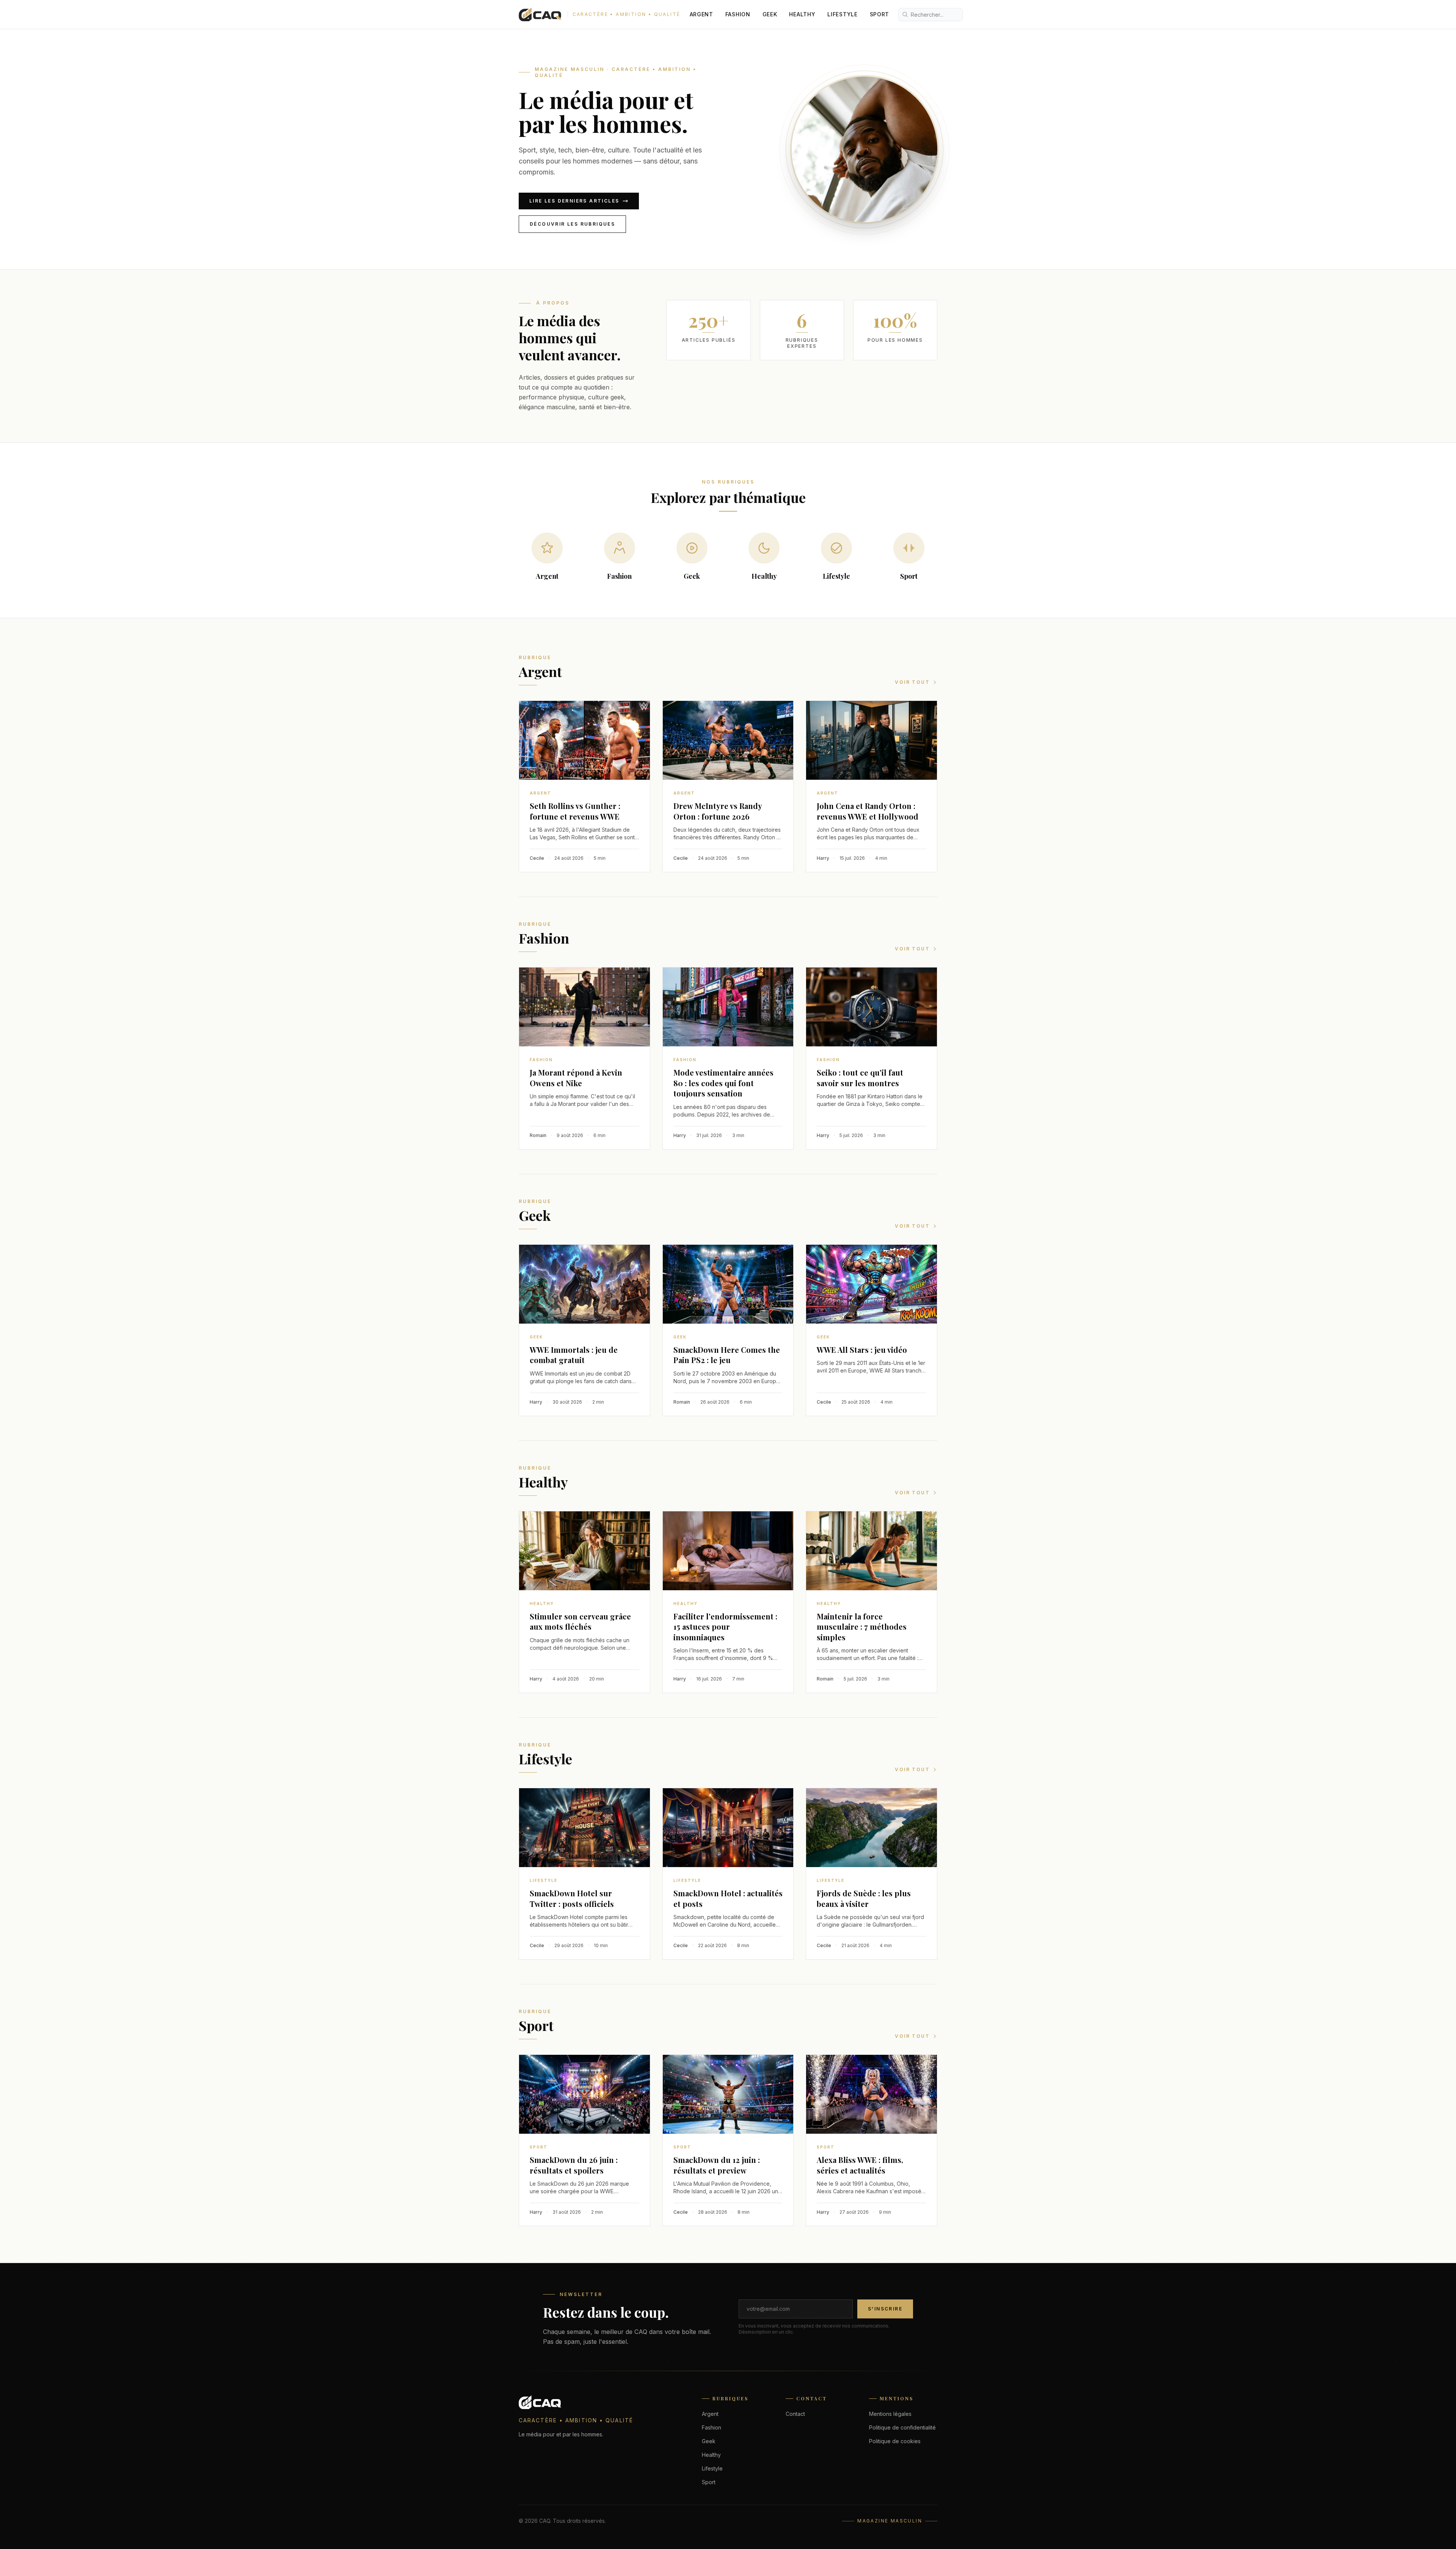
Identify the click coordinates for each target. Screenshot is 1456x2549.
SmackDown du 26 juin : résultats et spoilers (574, 2165)
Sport (880, 14)
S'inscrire (885, 2309)
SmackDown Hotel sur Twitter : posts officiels (572, 1898)
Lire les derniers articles (574, 201)
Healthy (802, 14)
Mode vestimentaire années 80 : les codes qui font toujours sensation (723, 1083)
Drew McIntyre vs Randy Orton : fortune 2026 (718, 811)
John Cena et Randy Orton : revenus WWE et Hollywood (868, 811)
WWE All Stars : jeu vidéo (862, 1350)
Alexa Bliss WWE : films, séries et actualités (860, 2165)
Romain (538, 1135)
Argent (701, 14)
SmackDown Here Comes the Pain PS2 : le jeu (727, 1355)
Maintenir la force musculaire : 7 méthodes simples (862, 1627)
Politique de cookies (895, 2441)
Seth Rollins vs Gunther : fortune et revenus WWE (575, 811)
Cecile (537, 858)
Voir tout (912, 682)
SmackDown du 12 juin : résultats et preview (717, 2165)
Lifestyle (842, 14)
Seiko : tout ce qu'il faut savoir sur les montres (860, 1078)
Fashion (738, 14)
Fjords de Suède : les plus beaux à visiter (864, 1898)
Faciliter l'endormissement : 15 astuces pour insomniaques (725, 1627)
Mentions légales (890, 2414)
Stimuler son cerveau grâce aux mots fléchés (580, 1622)
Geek (770, 14)
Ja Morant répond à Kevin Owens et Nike (576, 1078)
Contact (795, 2414)
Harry (823, 858)
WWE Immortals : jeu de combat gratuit (574, 1355)
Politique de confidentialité (902, 2427)
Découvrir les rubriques (572, 224)
